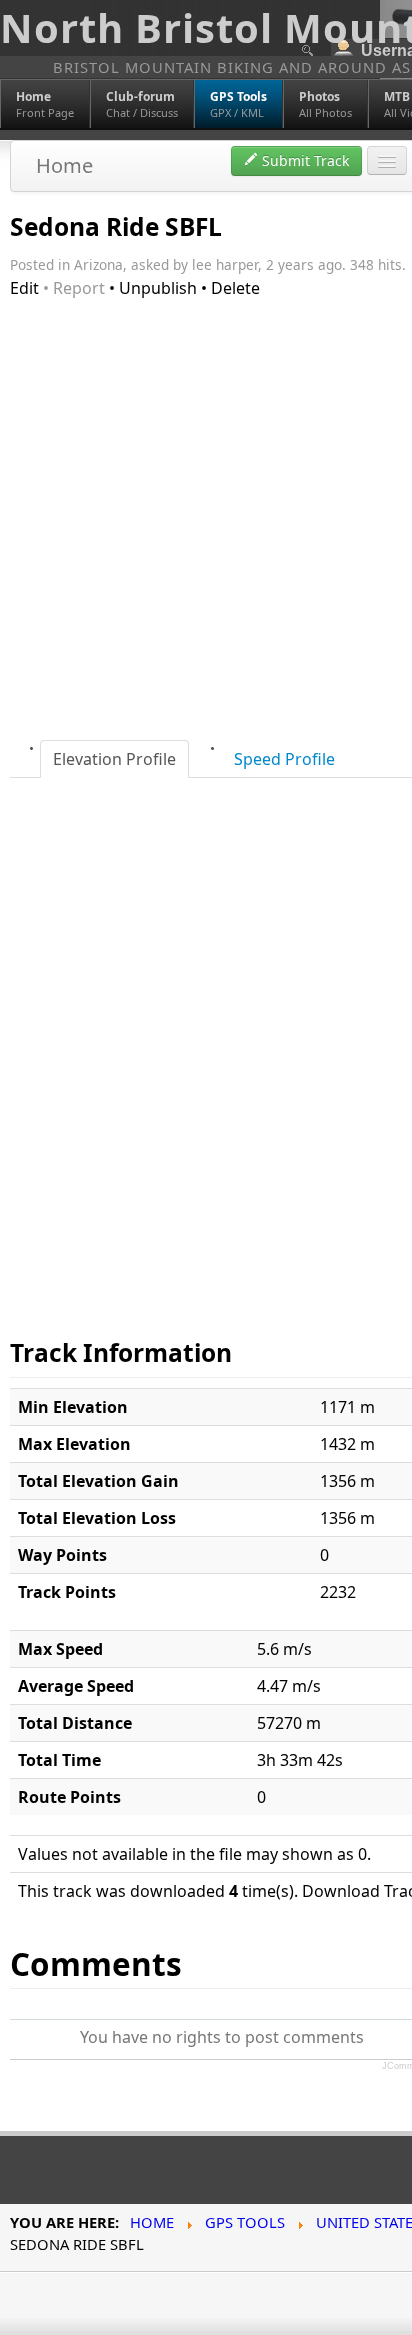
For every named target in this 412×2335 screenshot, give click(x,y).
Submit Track (303, 160)
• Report (74, 288)
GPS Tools (245, 2222)
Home (64, 165)
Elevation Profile (114, 759)
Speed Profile (284, 759)
